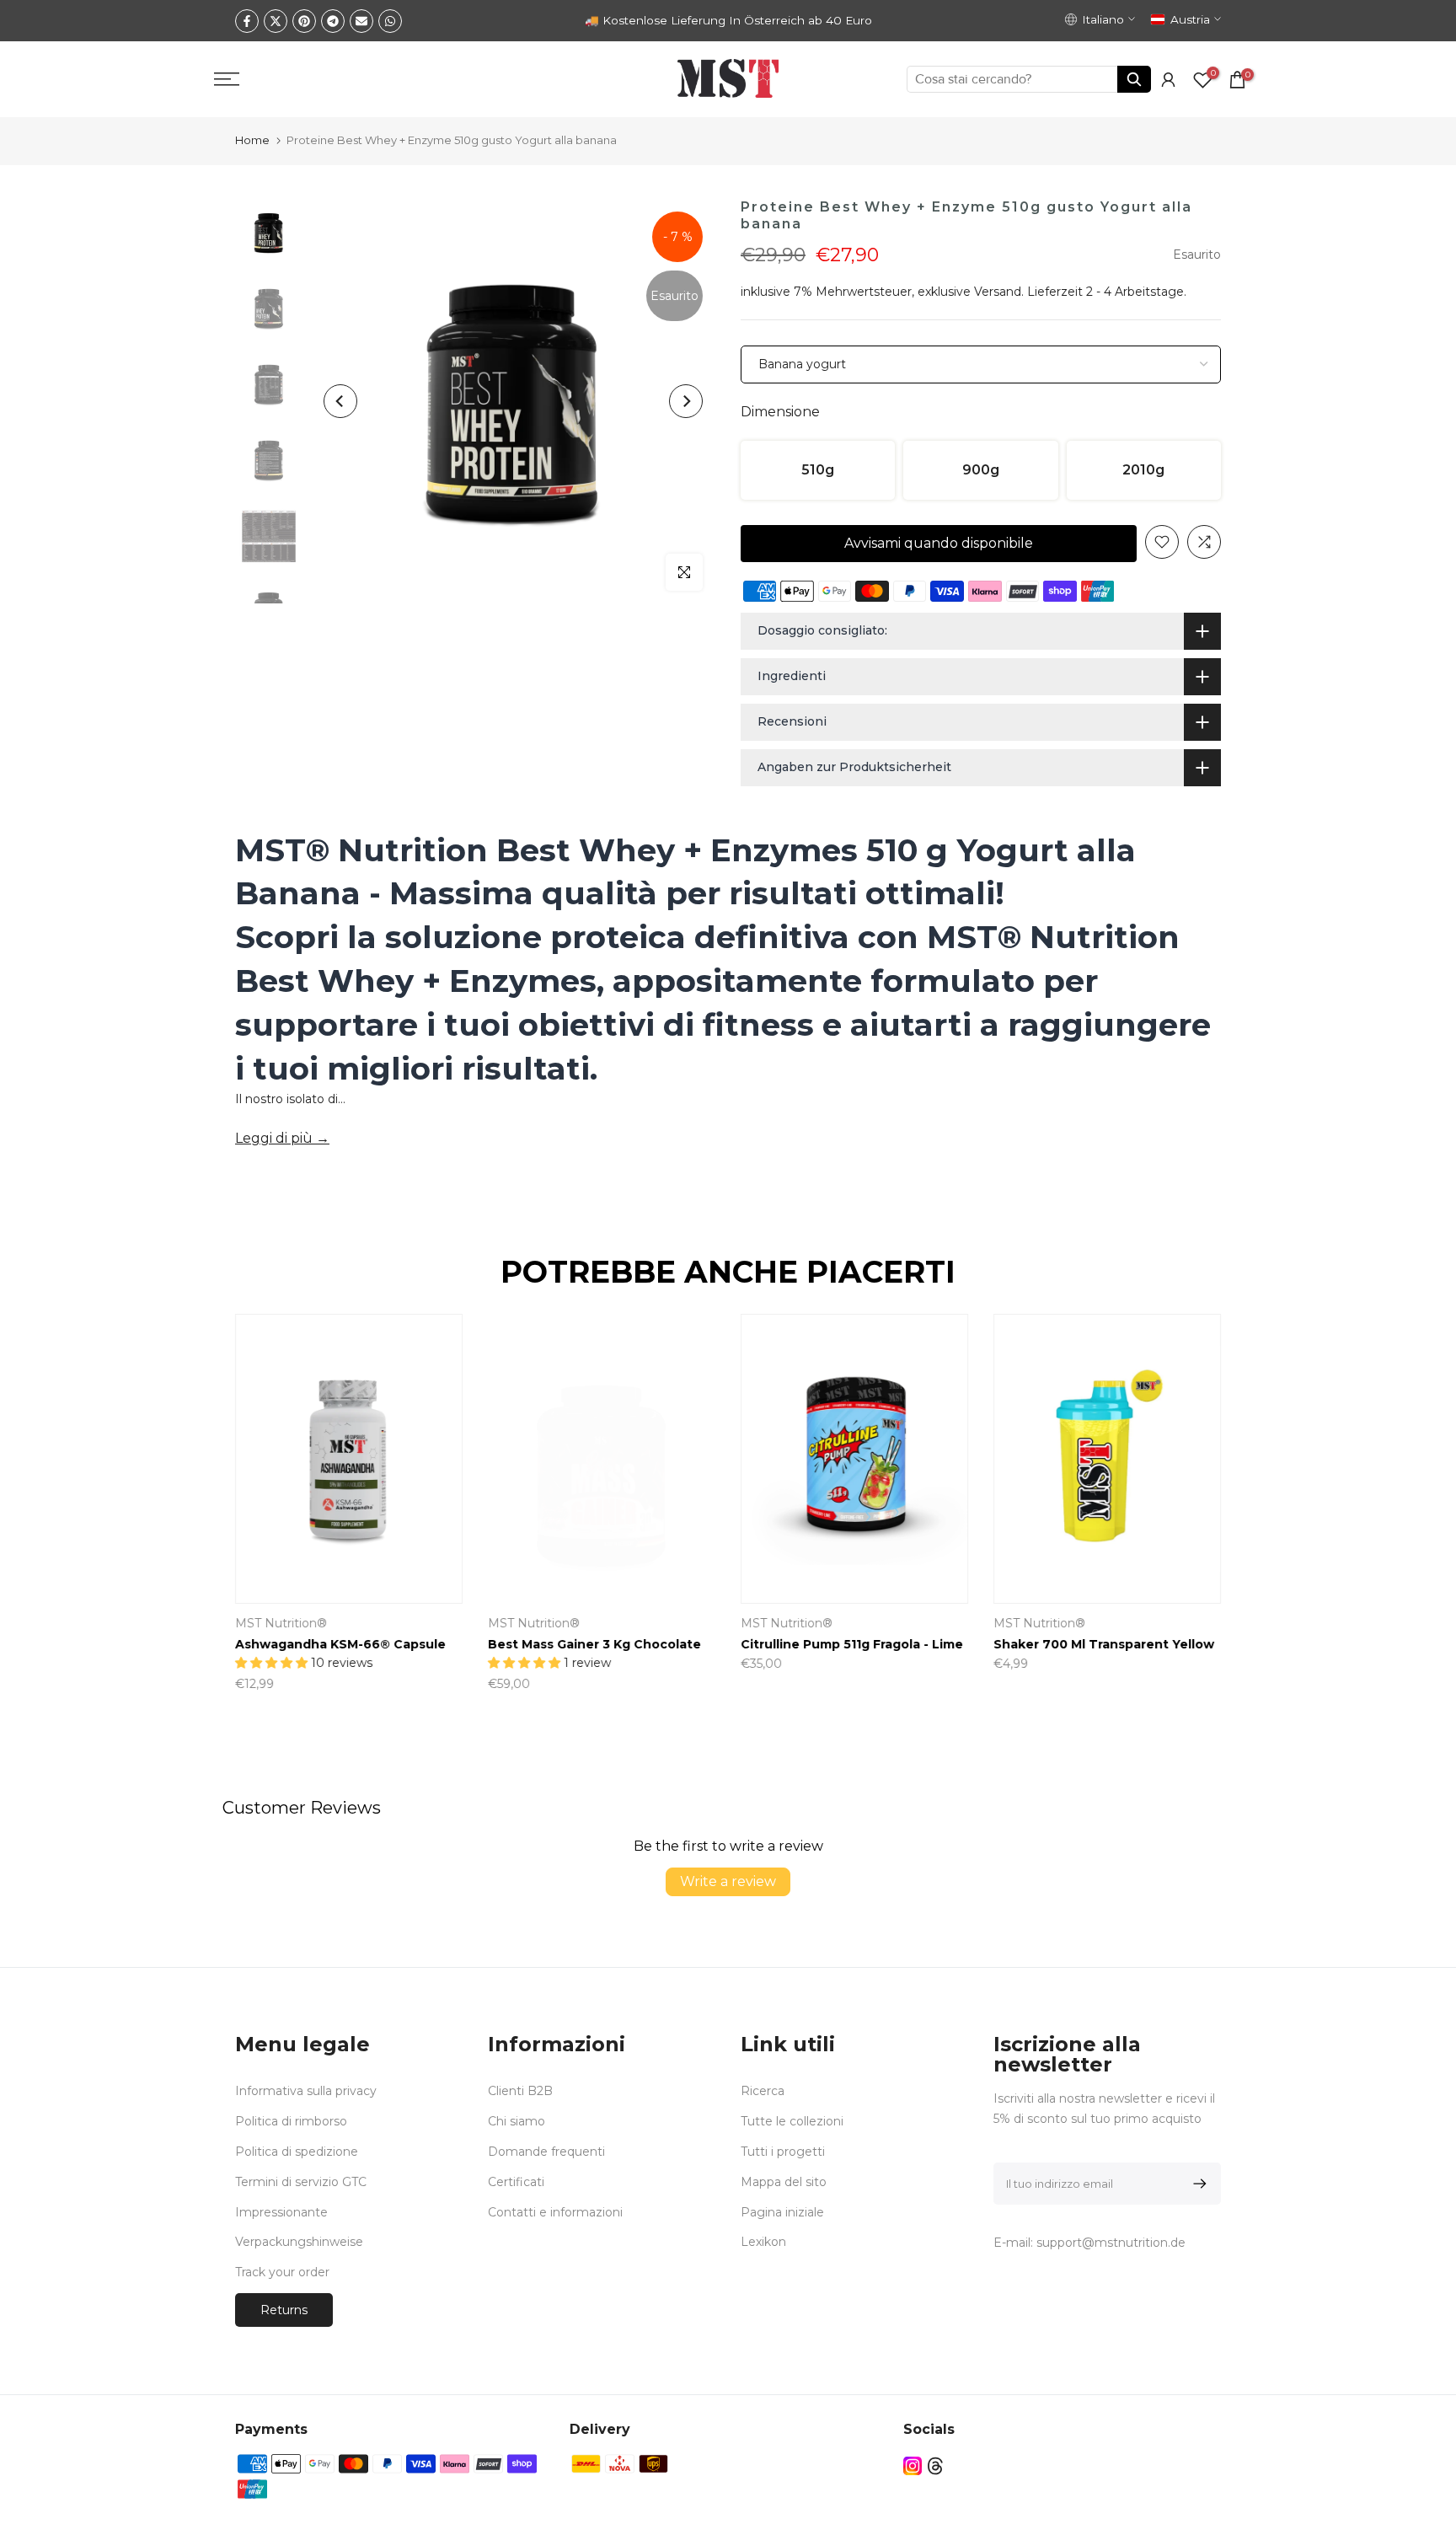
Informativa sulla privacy (306, 2091)
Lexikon (763, 2242)
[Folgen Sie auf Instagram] (913, 2466)
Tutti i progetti (783, 2152)
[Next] (686, 401)
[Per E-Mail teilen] (361, 21)
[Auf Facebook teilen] (247, 21)
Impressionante (281, 2212)
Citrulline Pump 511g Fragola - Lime (852, 1645)
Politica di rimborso (291, 2121)
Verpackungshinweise (299, 2242)
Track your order (282, 2272)
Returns (284, 2310)
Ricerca (763, 2091)
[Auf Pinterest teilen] (304, 21)
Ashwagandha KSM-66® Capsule (340, 1645)
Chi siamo (517, 2121)
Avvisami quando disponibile (939, 543)
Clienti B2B (520, 2091)
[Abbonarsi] (1197, 2184)
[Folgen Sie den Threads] (935, 2466)
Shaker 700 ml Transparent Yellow (1104, 1645)
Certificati (516, 2182)
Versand (998, 292)
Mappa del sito (784, 2182)
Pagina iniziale (782, 2212)
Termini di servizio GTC (301, 2182)
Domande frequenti (546, 2152)
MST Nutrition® (281, 1624)
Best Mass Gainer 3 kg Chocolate (594, 1645)
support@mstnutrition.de (1111, 2243)
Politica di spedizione (297, 2152)
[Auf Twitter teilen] (276, 21)
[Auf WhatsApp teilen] (390, 21)
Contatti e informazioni (555, 2212)
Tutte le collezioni (792, 2121)
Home (252, 140)
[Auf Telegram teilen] (333, 21)
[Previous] (340, 401)
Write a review (728, 1881)
